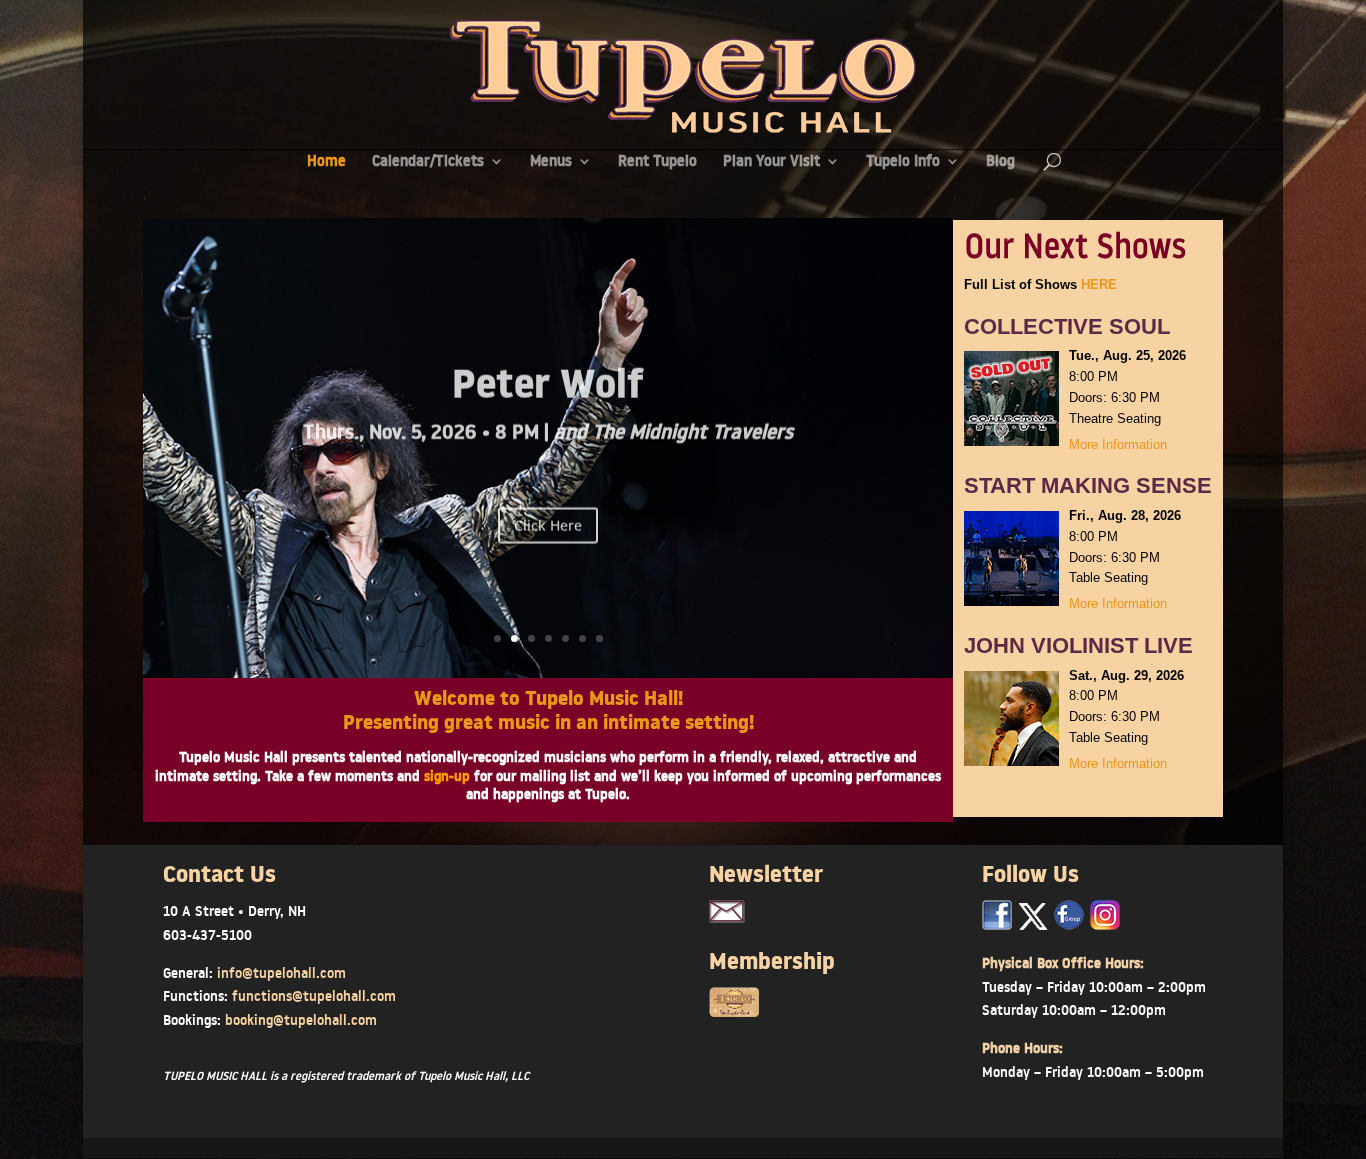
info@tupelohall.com (281, 973)
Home (326, 162)
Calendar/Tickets (428, 162)
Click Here (548, 516)
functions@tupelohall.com (314, 996)
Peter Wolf (548, 382)
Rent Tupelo (657, 162)
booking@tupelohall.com (301, 1020)
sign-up (447, 776)
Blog (1000, 162)
